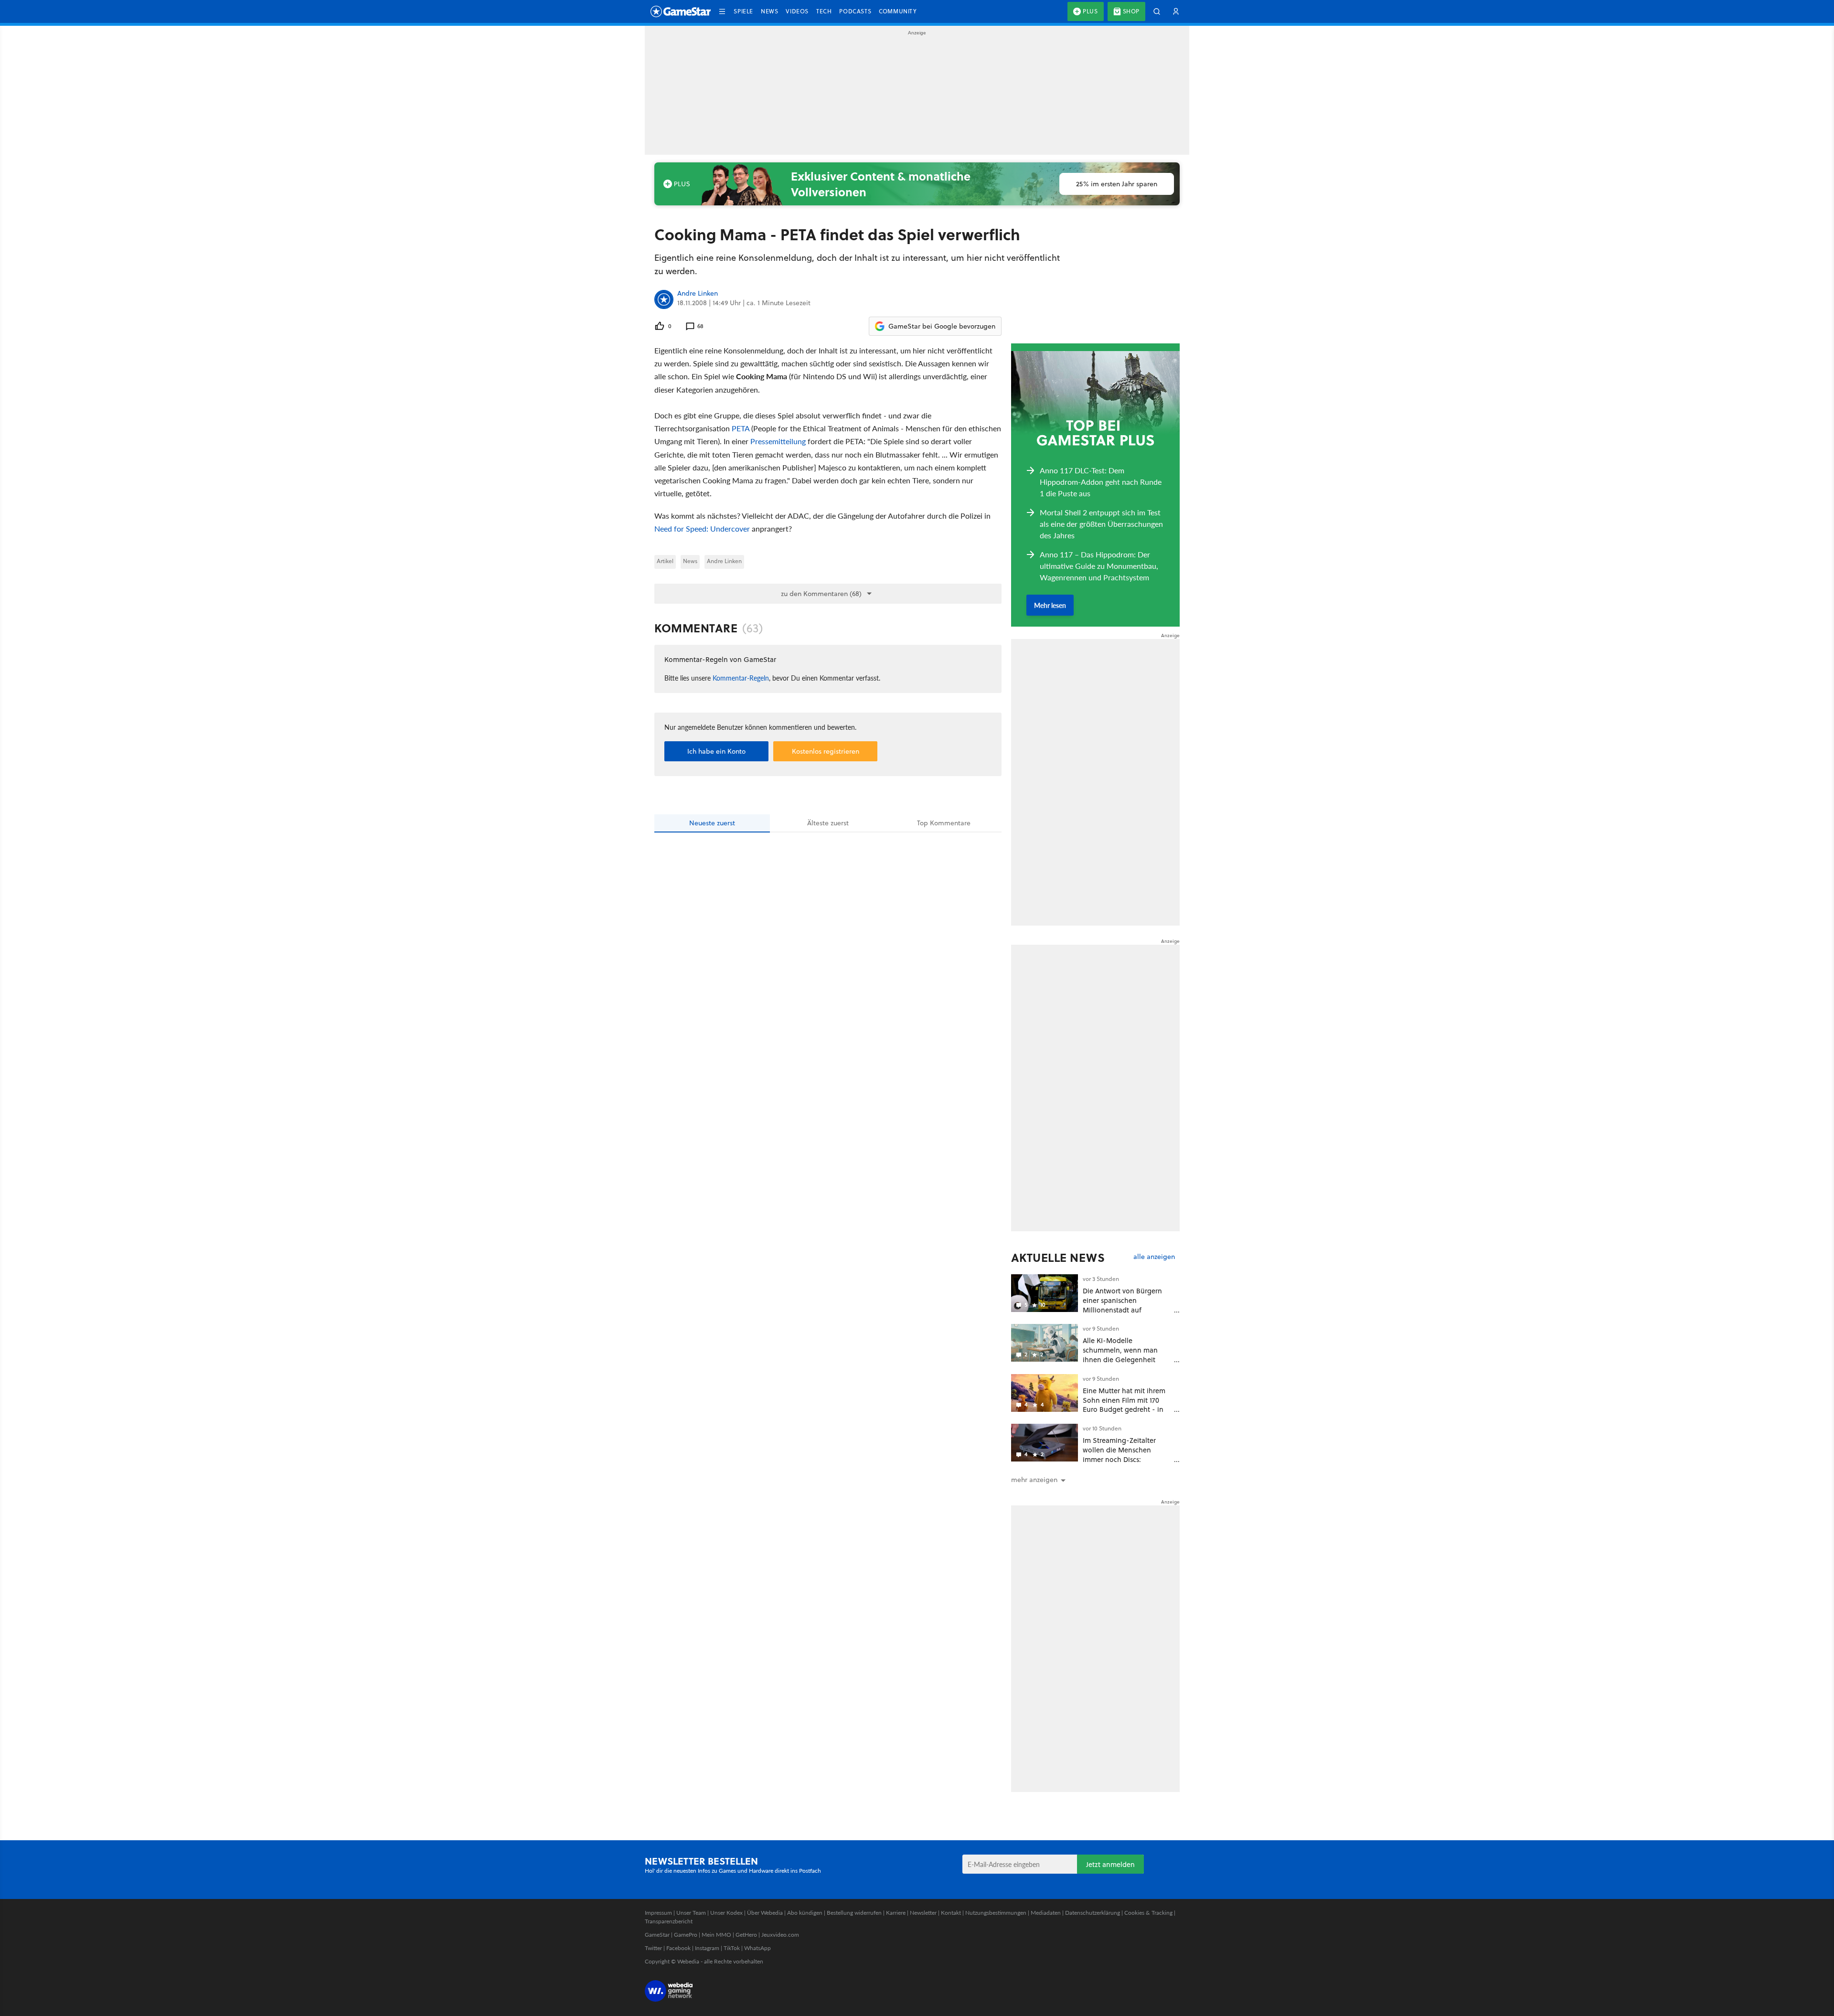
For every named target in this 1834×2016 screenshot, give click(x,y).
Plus (1090, 11)
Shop (1131, 11)
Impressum (658, 1913)
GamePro (686, 1935)
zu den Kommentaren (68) (821, 594)
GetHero (746, 1935)
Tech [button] (824, 11)
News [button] (769, 11)
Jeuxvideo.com (780, 1935)
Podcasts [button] (855, 11)
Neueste (712, 823)
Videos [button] (797, 11)
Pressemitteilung (778, 441)
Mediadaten (1046, 1913)
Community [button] (898, 11)
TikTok (732, 1948)
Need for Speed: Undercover (702, 528)
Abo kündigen (805, 1913)
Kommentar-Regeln (741, 678)
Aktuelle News (1058, 1258)
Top (944, 823)
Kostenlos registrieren (826, 751)
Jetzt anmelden (1110, 1864)
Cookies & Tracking (1148, 1913)
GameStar (657, 1935)
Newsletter (923, 1913)
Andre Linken (698, 294)
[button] (722, 11)
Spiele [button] (743, 11)
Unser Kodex (726, 1913)
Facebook (678, 1948)
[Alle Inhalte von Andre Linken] (664, 299)
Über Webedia (765, 1913)
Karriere (896, 1913)
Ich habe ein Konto (716, 751)
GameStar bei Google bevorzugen (942, 326)
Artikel (665, 561)
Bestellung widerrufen (854, 1913)
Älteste (828, 823)
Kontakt (951, 1913)
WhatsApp (757, 1948)
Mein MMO (716, 1935)
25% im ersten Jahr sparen (1117, 184)
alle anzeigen (1154, 1257)
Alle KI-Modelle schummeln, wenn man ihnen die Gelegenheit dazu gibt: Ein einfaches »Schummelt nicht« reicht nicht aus (1124, 1364)
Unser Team (691, 1913)
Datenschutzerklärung (1093, 1913)
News (690, 561)
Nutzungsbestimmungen (996, 1913)
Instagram (707, 1948)
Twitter (653, 1948)
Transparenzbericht (669, 1921)
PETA (741, 428)
